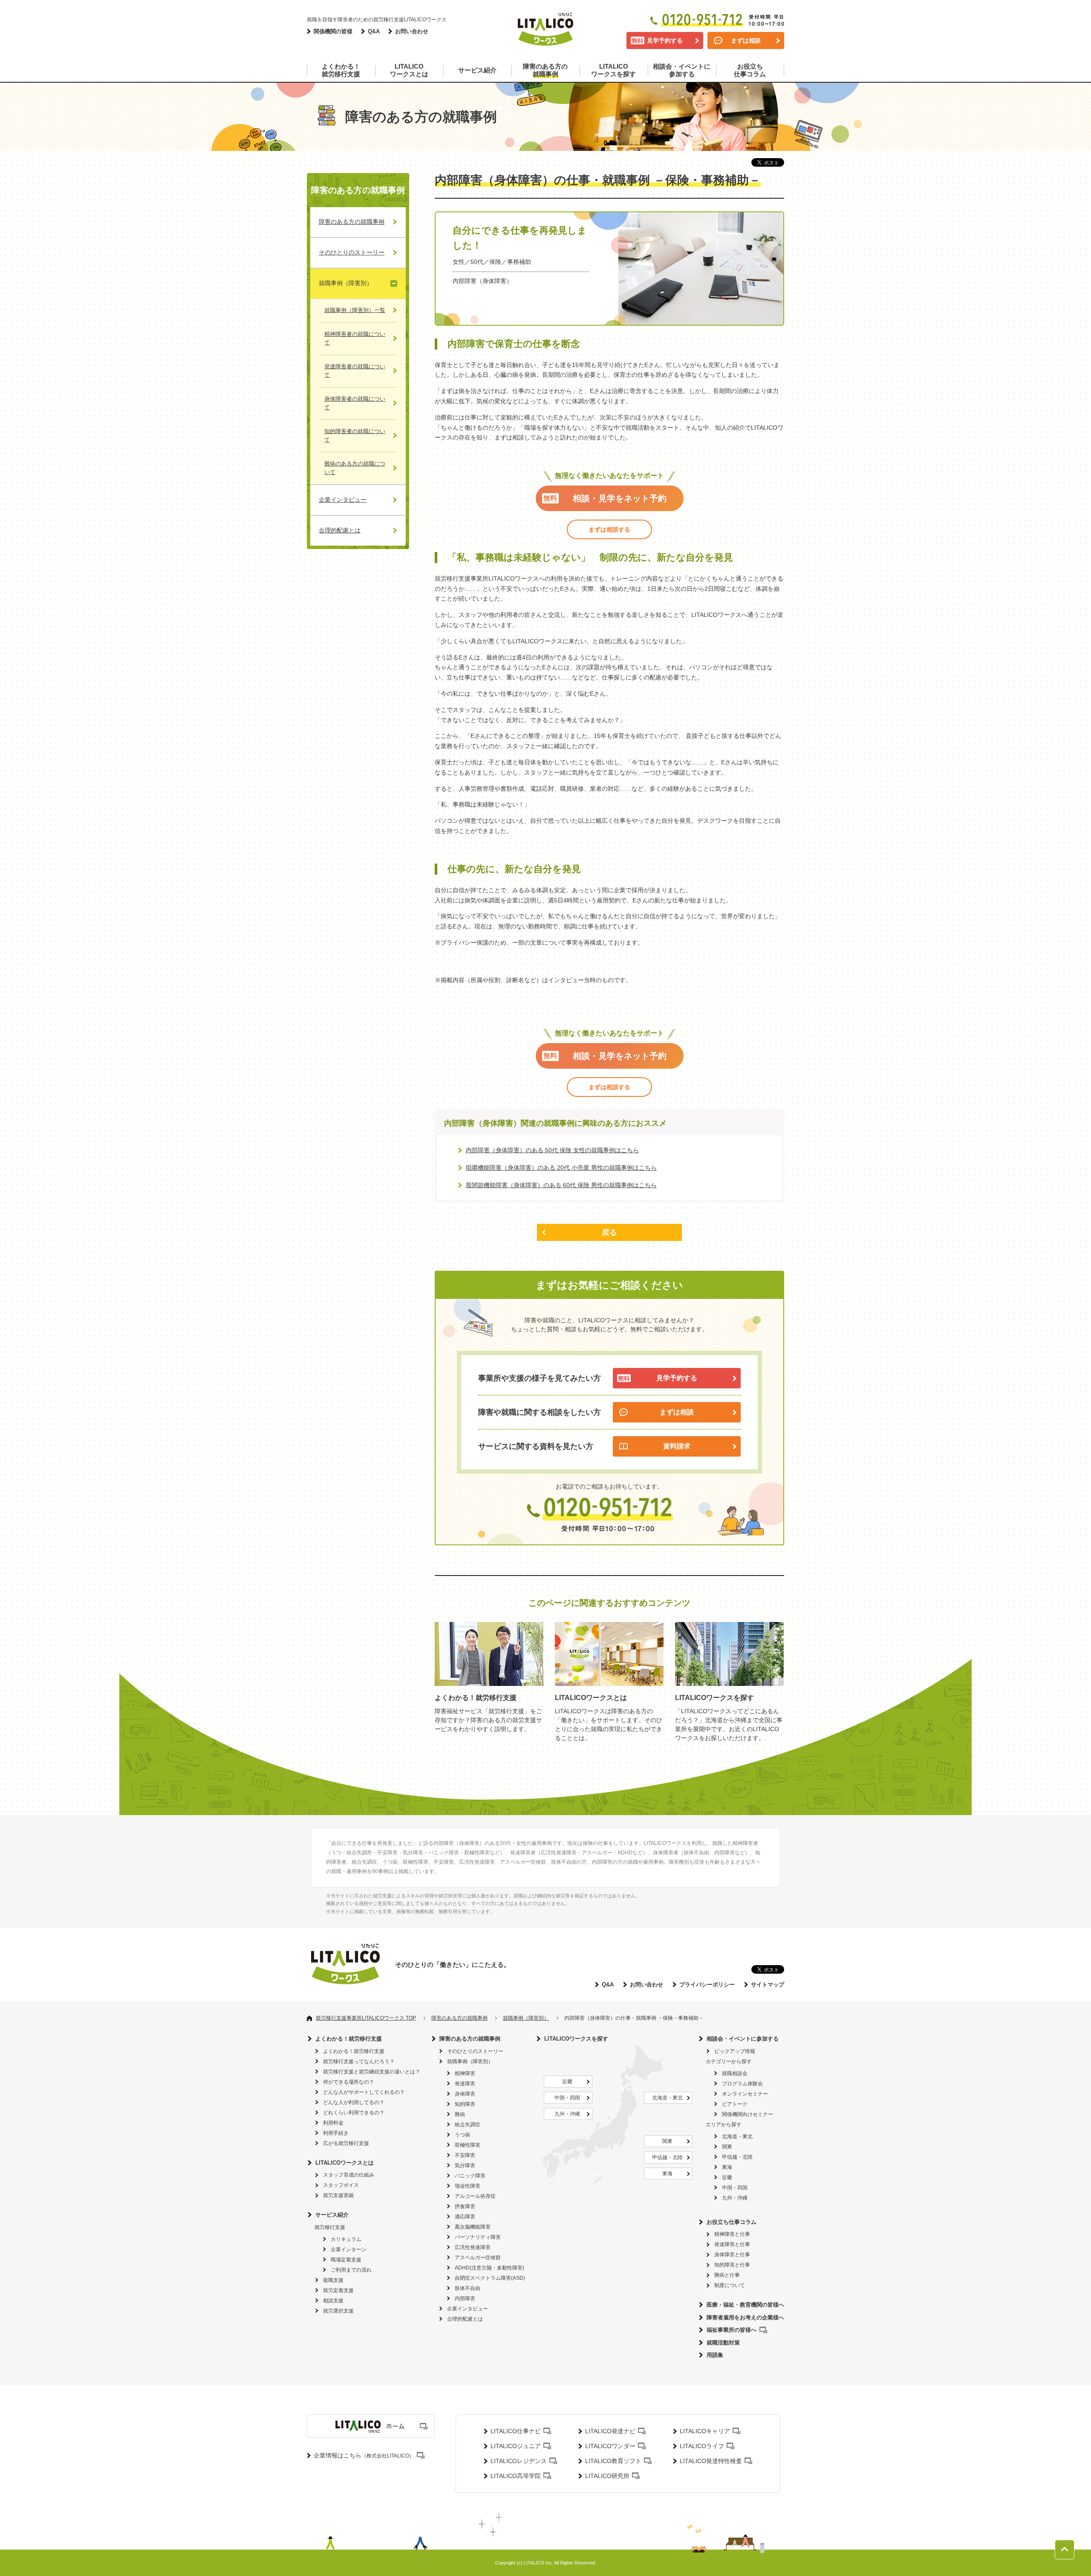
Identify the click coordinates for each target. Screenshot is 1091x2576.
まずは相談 (746, 40)
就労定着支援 (338, 2290)
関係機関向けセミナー (748, 2114)
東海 (667, 2174)
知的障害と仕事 (732, 2265)
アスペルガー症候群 (478, 2258)
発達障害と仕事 (732, 2244)
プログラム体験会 (742, 2084)
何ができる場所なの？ (349, 2082)
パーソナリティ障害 (478, 2237)
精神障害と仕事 (732, 2234)
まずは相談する (609, 529)
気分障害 (465, 2165)
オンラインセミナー (745, 2094)
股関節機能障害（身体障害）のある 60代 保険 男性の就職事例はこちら (561, 1185)
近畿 (567, 2082)
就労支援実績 (338, 2195)
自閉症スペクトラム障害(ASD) (490, 2278)
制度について (730, 2285)
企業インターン (349, 2249)
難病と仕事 (727, 2275)
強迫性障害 (468, 2186)
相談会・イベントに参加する (743, 2039)
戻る (609, 1232)
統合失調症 (468, 2125)
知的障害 (465, 2104)
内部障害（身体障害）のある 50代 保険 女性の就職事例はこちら (552, 1150)
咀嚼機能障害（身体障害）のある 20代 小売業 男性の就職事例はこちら (561, 1168)
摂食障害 (465, 2206)
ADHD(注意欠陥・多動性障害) (489, 2268)
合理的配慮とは (465, 2319)
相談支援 (333, 2301)
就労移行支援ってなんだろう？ (359, 2061)
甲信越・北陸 (667, 2157)
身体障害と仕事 (732, 2255)
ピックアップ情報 (735, 2051)
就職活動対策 (723, 2343)
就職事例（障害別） (470, 2061)
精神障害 (465, 2073)
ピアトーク (735, 2104)
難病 (460, 2114)
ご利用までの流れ (351, 2270)
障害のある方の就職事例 (470, 2039)
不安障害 (465, 2155)
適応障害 (465, 2217)
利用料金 (333, 2123)
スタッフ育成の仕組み (349, 2175)
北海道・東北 (667, 2098)
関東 (667, 2141)
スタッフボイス (341, 2185)
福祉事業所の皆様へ (732, 2330)
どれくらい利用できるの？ (354, 2113)
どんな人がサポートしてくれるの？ (364, 2092)
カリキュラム (346, 2239)
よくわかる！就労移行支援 (349, 2039)
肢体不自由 (468, 2288)
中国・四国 (567, 2098)
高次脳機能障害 (473, 2227)
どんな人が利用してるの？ (354, 2102)
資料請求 (677, 1446)
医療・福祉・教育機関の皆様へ (745, 2305)
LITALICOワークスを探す (576, 2039)
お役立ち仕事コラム (732, 2222)
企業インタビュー (468, 2309)
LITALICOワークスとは (345, 2163)
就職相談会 (735, 2073)
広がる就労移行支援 (346, 2143)
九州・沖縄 (567, 2114)
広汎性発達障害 (473, 2247)
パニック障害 (470, 2176)
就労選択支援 (338, 2311)
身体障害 (465, 2094)
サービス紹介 (332, 2215)
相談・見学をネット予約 (620, 498)
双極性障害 (468, 2145)
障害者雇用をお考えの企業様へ (745, 2317)
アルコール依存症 (475, 2196)
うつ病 (462, 2135)
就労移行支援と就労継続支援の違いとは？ (372, 2072)
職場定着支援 (346, 2260)
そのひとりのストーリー (475, 2051)
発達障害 (465, 2084)
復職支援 (333, 2280)
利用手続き (336, 2133)
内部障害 (465, 2298)
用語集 (715, 2355)
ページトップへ (1065, 2550)
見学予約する (665, 40)
